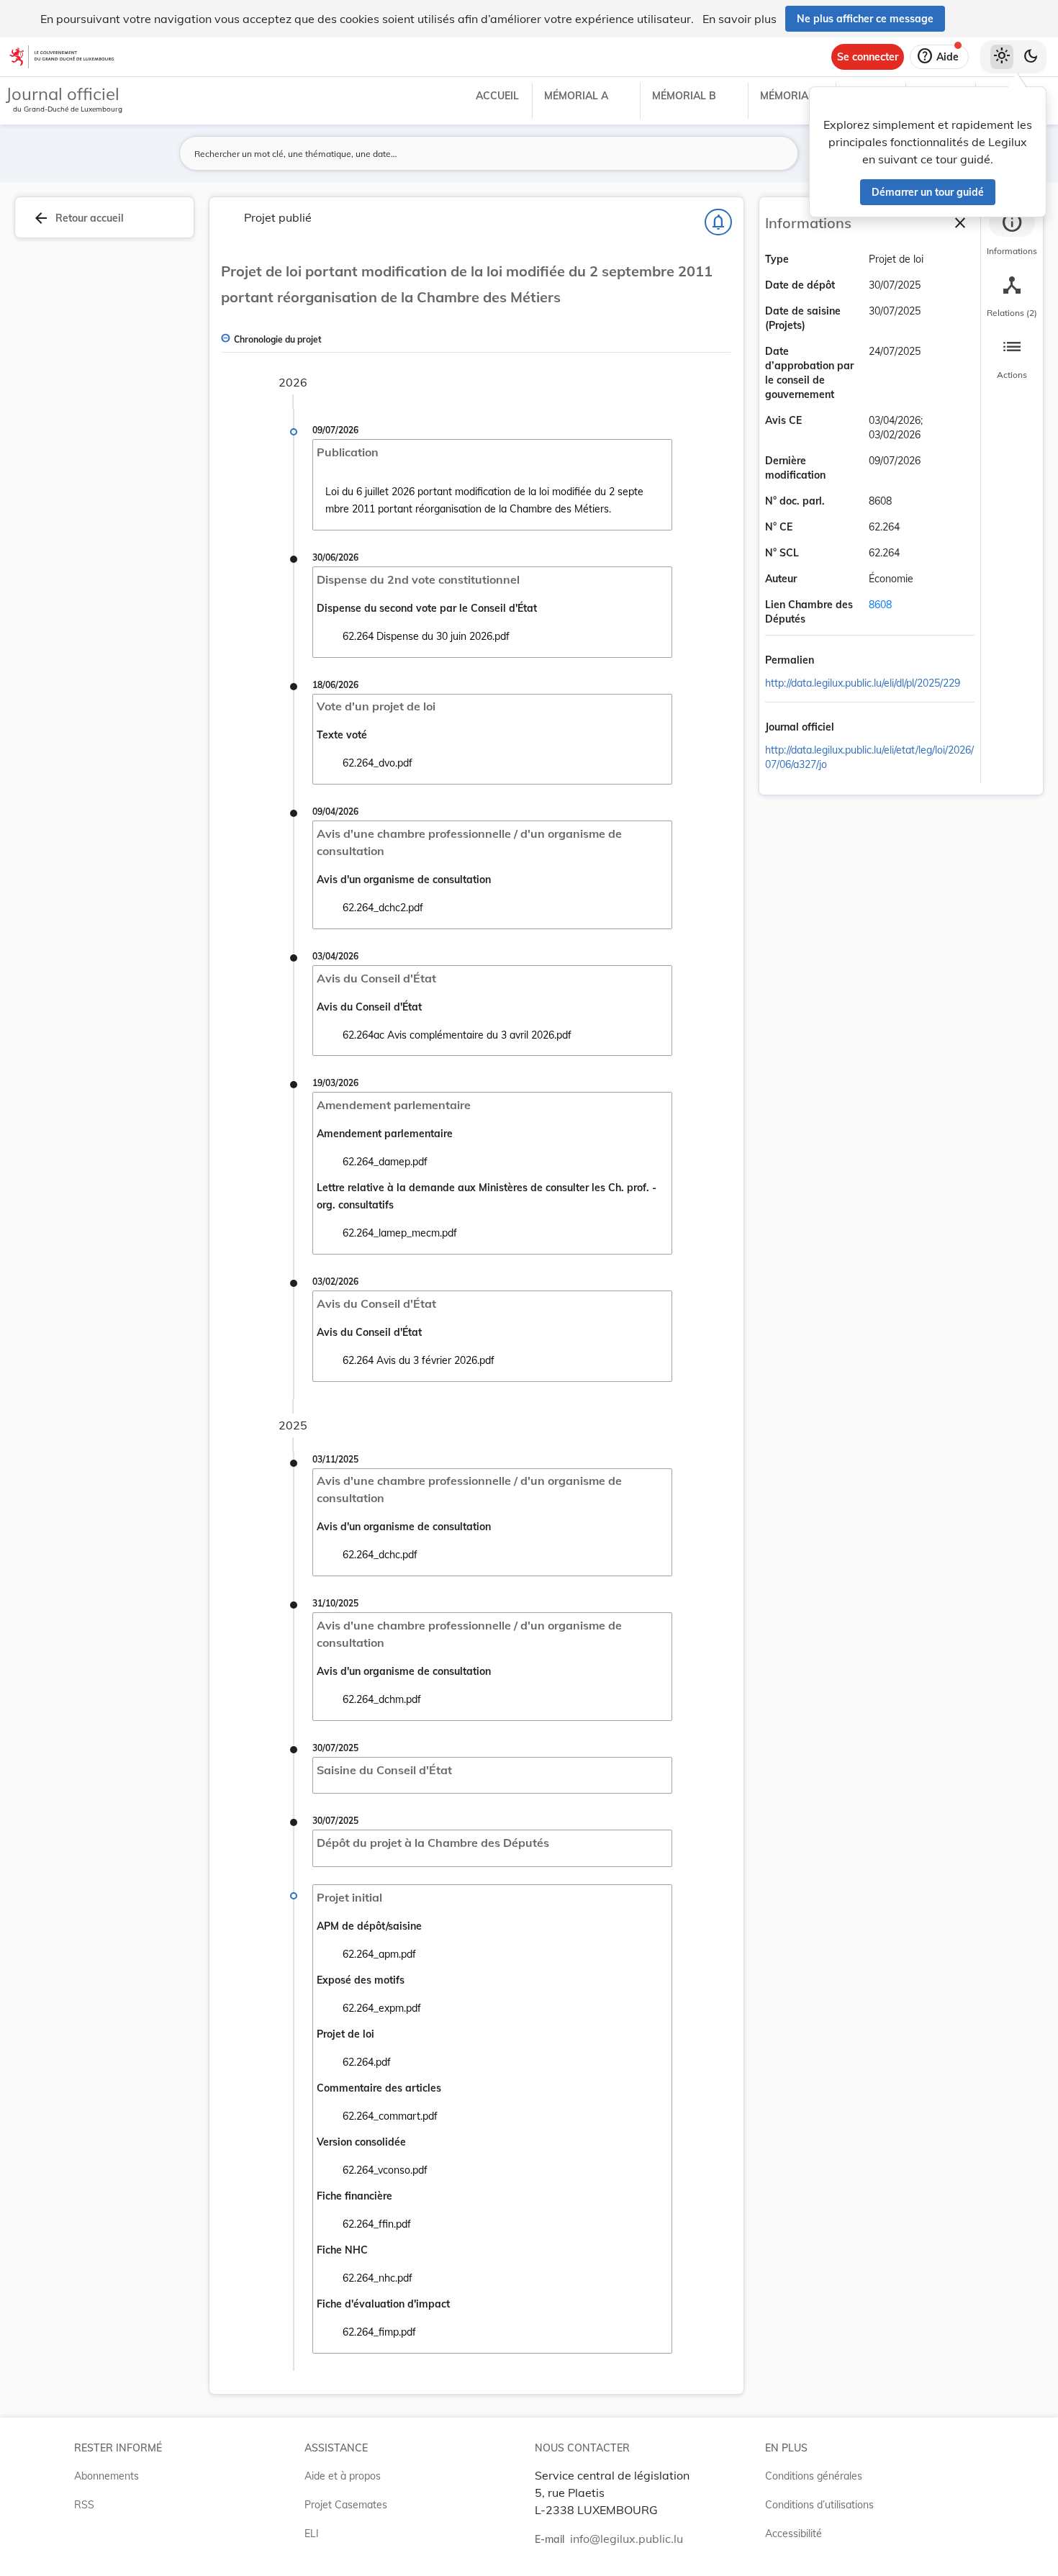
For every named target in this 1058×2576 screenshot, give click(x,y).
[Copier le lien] (834, 661)
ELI (312, 2534)
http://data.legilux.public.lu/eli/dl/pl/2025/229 (863, 683)
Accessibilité (793, 2534)
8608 (880, 605)
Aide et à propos (343, 2476)
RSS (84, 2505)
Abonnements (107, 2476)
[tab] (1012, 234)
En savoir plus (740, 19)
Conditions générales (814, 2476)
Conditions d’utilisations (819, 2505)
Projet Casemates (346, 2505)
